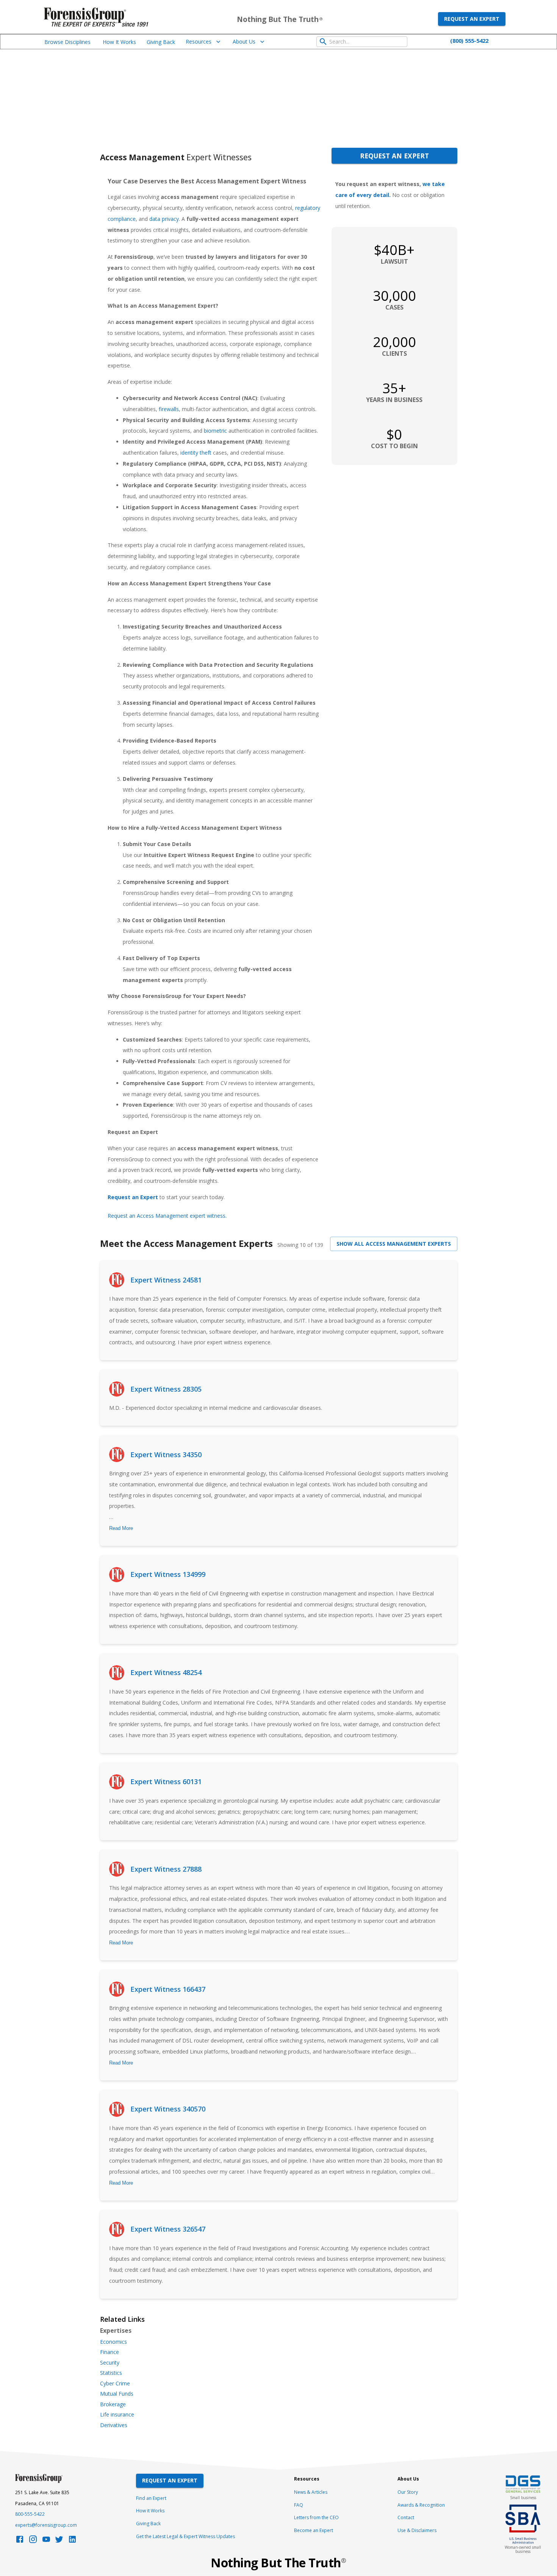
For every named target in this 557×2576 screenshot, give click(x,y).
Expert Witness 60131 (166, 1781)
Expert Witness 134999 (168, 1574)
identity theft (196, 453)
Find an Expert (151, 2498)
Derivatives (114, 2425)
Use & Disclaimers (417, 2530)
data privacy (164, 219)
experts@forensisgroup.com (46, 2525)
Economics (113, 2342)
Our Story (408, 2492)
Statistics (111, 2373)
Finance (110, 2352)
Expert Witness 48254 (166, 1672)
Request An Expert (170, 2480)
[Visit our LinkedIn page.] (72, 2541)
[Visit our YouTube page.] (46, 2541)
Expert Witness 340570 (168, 2109)
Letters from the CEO (316, 2517)
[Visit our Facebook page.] (20, 2541)
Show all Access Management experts (394, 1244)
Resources (199, 41)
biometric (215, 431)
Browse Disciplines (67, 42)
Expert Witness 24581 (166, 1280)
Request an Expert (472, 19)
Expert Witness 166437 (168, 1989)
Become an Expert (314, 2530)
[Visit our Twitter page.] (59, 2541)
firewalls (169, 409)
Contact (406, 2517)
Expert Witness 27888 (166, 1869)
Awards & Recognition (421, 2505)
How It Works (119, 42)
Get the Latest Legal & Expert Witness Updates (185, 2536)
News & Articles (311, 2492)
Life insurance (117, 2415)
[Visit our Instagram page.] (33, 2541)
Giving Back (161, 42)
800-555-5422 (30, 2514)
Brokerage (113, 2404)
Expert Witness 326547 (168, 2229)
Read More (121, 1528)
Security (110, 2363)
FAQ (299, 2505)
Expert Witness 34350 (166, 1455)
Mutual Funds (117, 2394)
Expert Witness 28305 (166, 1389)
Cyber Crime (115, 2384)
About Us (244, 41)
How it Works (150, 2511)
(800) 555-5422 (469, 41)
